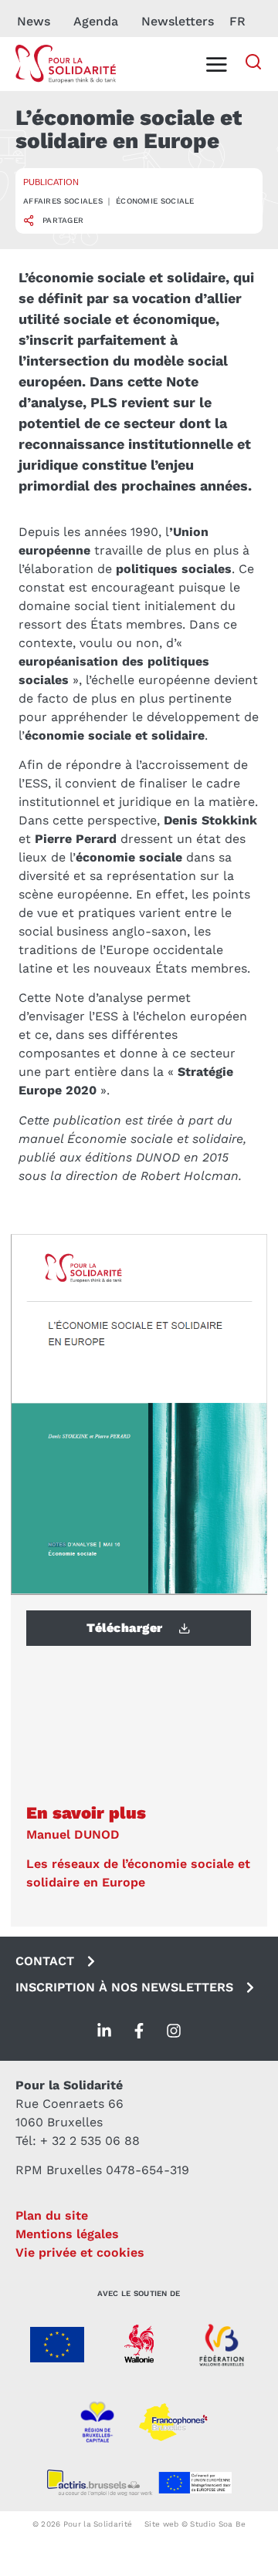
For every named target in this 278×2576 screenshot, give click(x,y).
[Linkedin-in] (104, 2031)
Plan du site (52, 2215)
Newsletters (178, 21)
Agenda (96, 21)
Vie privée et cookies (80, 2252)
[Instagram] (174, 2031)
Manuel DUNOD (73, 1834)
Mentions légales (67, 2234)
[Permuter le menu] (216, 64)
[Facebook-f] (139, 2031)
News (34, 21)
